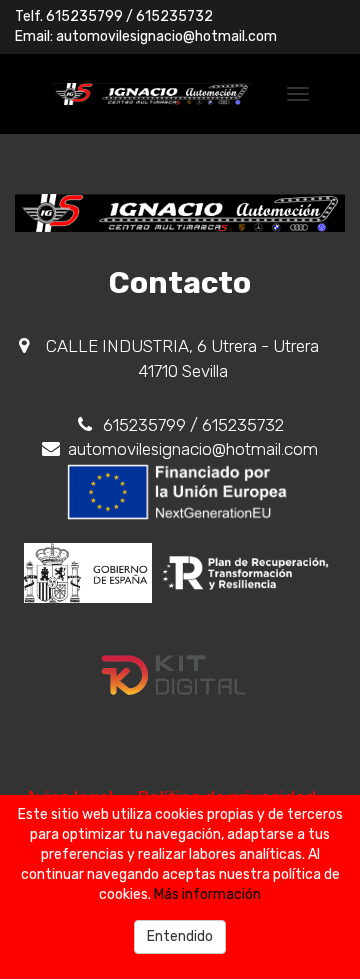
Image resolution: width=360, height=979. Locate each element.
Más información (207, 894)
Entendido (180, 936)
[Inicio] (151, 94)
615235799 (84, 16)
